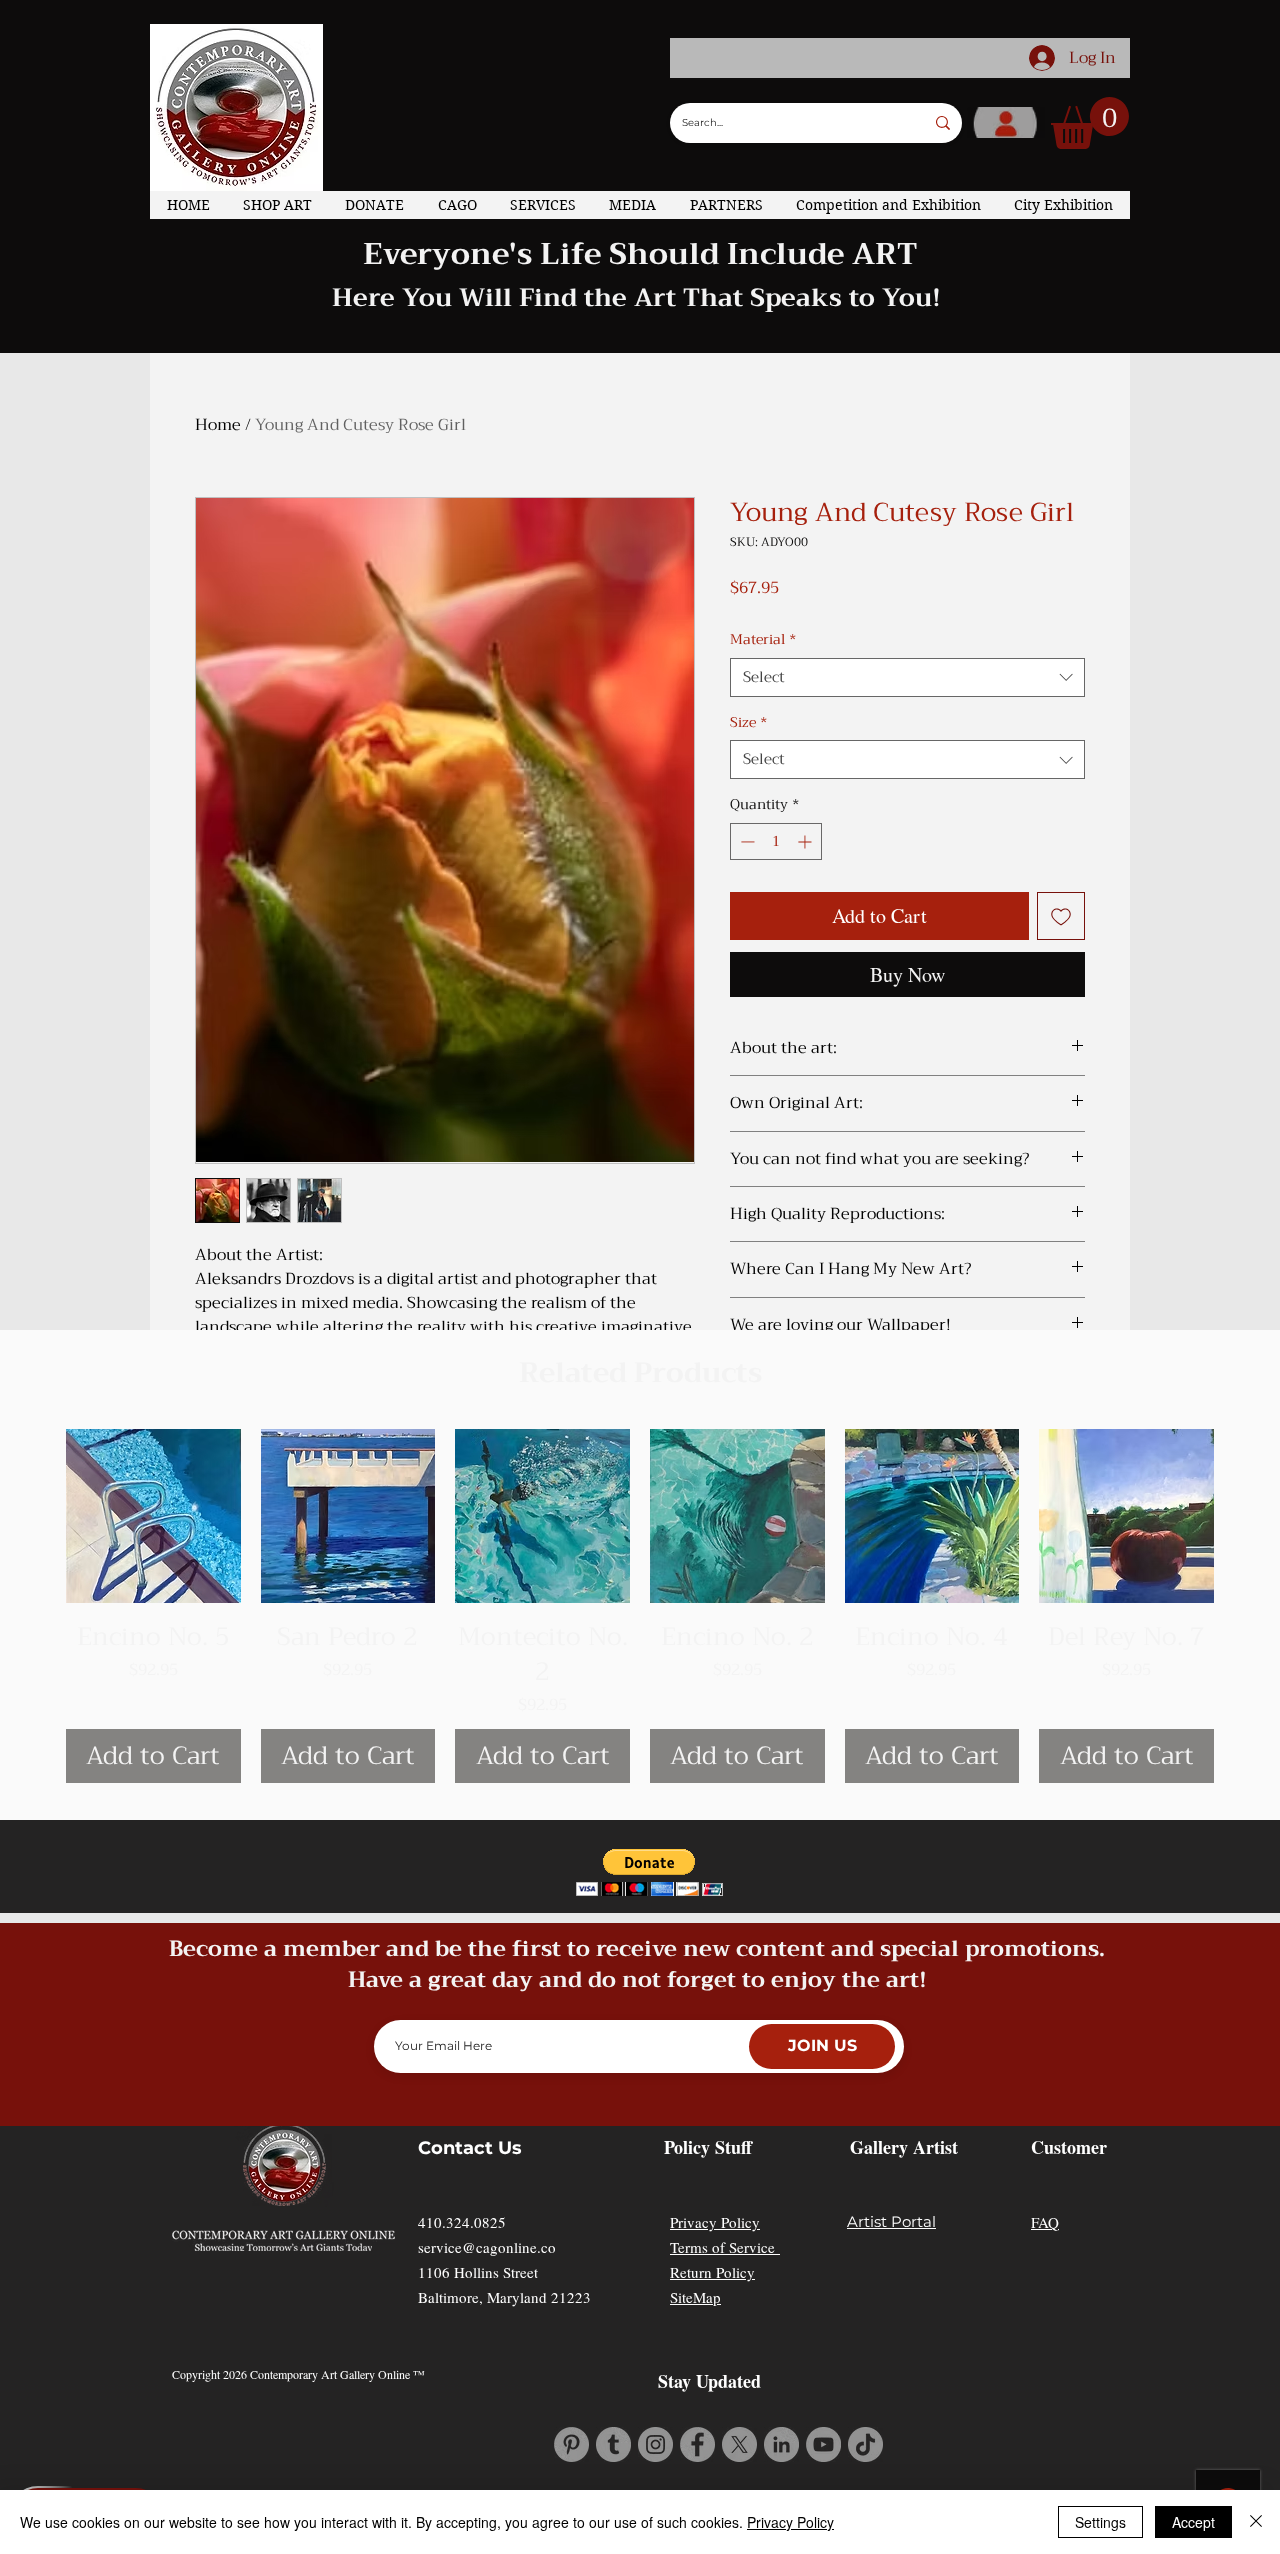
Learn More (821, 652)
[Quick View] (153, 1641)
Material (763, 778)
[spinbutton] (776, 979)
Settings (1100, 2522)
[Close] (1256, 2522)
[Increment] (806, 979)
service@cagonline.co (487, 2373)
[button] (1090, 123)
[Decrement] (745, 979)
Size (748, 861)
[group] (640, 1731)
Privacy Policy (715, 2348)
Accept (1193, 2522)
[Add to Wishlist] (1061, 1054)
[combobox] (907, 815)
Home (218, 425)
